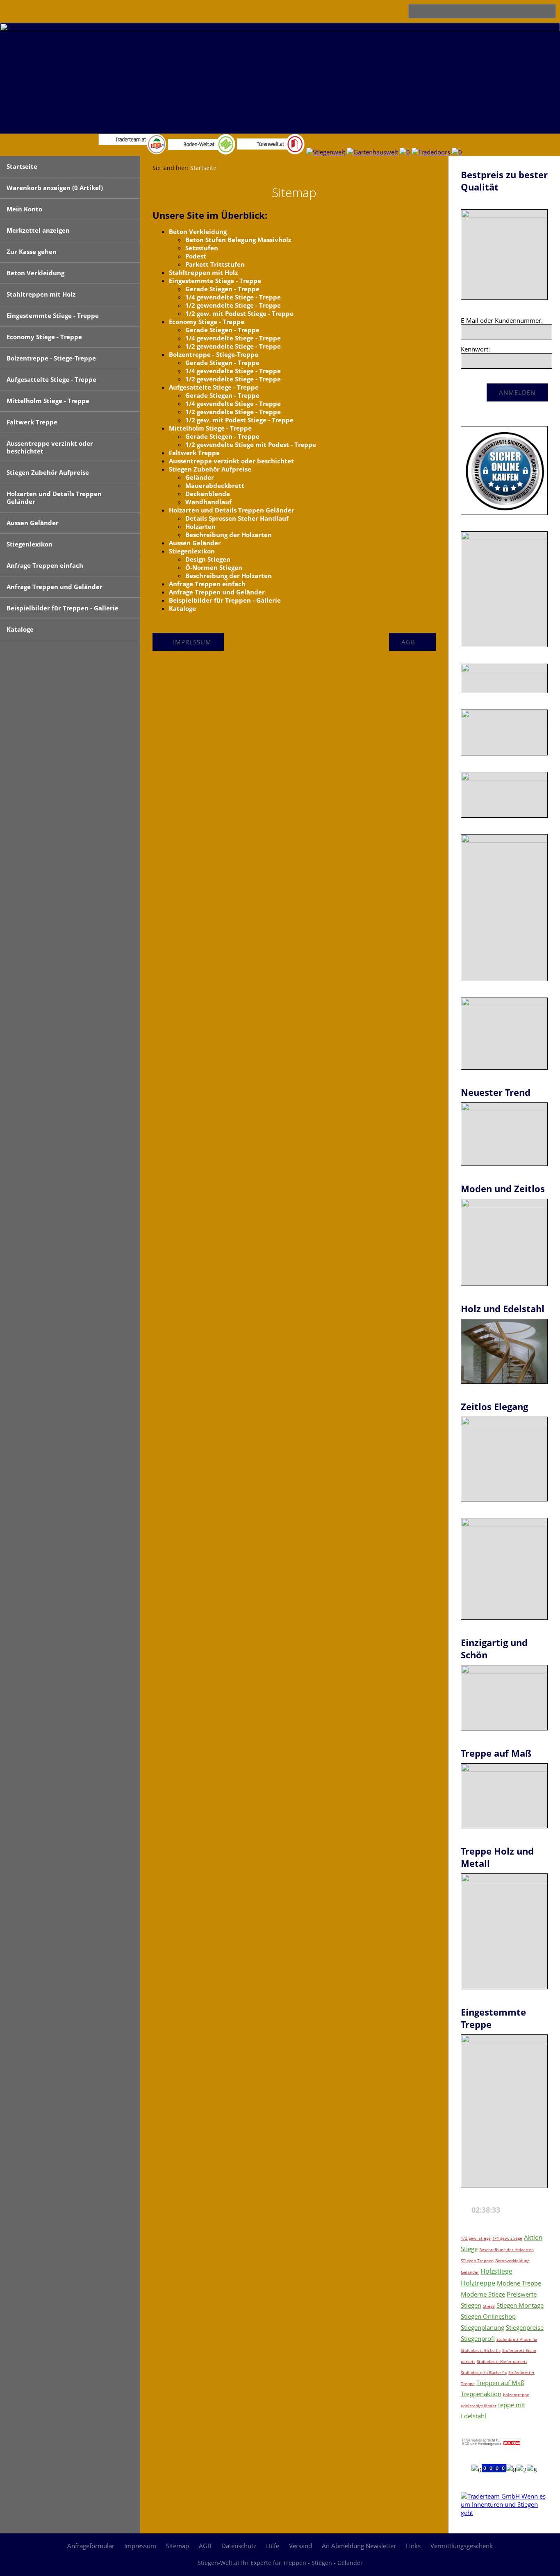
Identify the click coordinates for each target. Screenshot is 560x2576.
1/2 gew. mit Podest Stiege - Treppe (239, 313)
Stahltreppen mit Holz (41, 294)
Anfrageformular (91, 2546)
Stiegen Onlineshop (488, 2316)
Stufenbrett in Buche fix (484, 2372)
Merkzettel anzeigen (38, 230)
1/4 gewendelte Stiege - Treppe (233, 297)
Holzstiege (496, 2271)
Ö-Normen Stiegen (214, 567)
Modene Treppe (519, 2283)
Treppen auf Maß (500, 2383)
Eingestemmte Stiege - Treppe (53, 315)
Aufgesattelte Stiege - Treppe (51, 379)
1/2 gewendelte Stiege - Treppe (233, 305)
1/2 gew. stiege (476, 2238)
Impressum (140, 2546)
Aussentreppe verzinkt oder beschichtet (50, 447)
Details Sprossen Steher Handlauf (237, 518)
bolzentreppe (516, 2395)
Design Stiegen (208, 559)
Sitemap (178, 2546)
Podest (196, 256)
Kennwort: (475, 349)
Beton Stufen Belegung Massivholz (238, 240)
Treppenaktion (481, 2394)
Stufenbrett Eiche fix (481, 2350)
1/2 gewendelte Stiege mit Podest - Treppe (251, 444)
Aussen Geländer (33, 523)
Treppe (468, 2383)
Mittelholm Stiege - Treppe (48, 401)
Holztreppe (478, 2283)
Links (413, 2546)
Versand (300, 2546)
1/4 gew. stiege (507, 2238)
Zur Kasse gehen (32, 252)
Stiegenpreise (525, 2327)
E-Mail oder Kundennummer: (502, 320)
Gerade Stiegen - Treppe (222, 289)
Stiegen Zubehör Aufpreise (48, 472)
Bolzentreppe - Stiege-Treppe (51, 358)
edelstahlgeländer (479, 2406)
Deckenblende (208, 494)
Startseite (22, 166)
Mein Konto (24, 209)
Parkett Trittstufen (215, 264)
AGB (205, 2546)
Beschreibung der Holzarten (229, 535)
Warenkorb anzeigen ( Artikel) (55, 188)
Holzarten (200, 526)
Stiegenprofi (478, 2338)
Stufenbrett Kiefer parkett (502, 2361)
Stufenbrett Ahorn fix (517, 2339)
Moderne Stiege (483, 2294)
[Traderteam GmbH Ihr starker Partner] (504, 2513)
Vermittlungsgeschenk (462, 2546)
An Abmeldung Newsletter (359, 2546)
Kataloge (20, 629)
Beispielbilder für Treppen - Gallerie (63, 608)
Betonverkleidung (512, 2261)
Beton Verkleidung (35, 273)
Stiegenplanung (483, 2327)
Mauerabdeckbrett (215, 485)
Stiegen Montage (520, 2305)
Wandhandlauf (208, 502)
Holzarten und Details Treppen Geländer (54, 498)
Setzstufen (202, 248)
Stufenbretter (521, 2372)
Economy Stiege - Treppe (44, 337)
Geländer (200, 477)
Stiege (489, 2306)
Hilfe (273, 2546)
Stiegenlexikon (30, 544)
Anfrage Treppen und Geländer (55, 587)
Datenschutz (239, 2546)
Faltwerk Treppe (32, 422)
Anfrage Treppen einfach (45, 565)
